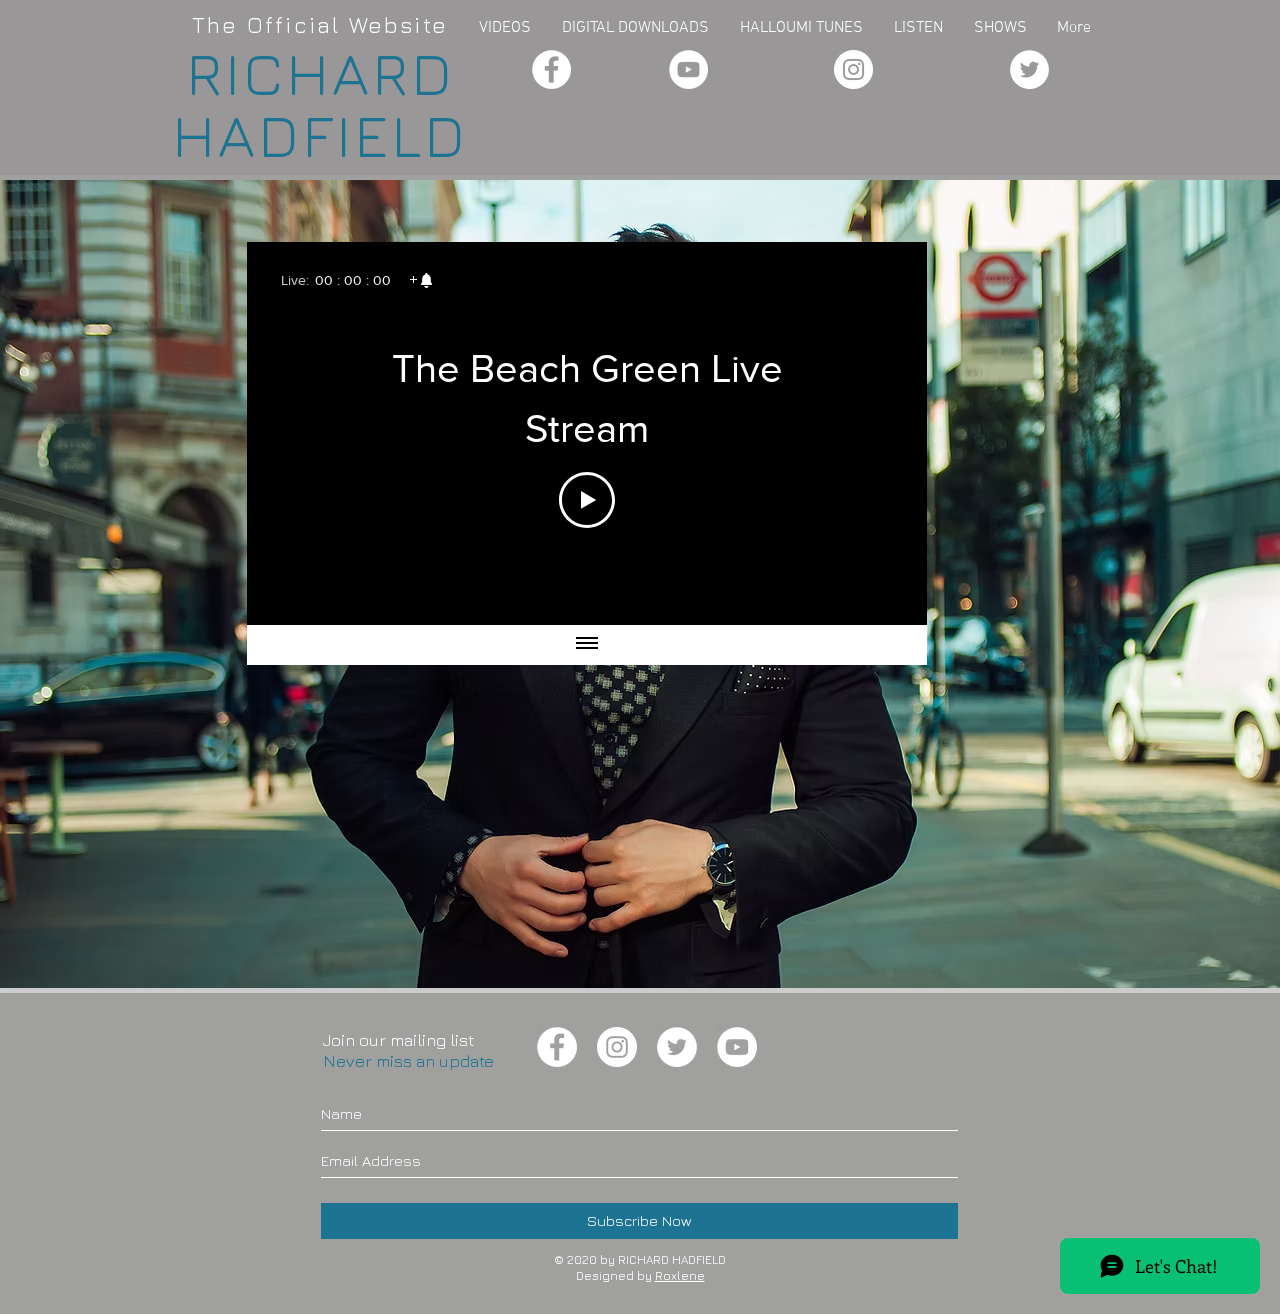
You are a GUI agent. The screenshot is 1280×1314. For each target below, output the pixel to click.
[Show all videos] (587, 645)
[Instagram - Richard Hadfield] (853, 69)
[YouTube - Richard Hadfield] (688, 69)
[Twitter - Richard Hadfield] (1029, 69)
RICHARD (320, 72)
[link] (421, 280)
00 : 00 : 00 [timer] (353, 280)
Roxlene (680, 1275)
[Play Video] (587, 500)
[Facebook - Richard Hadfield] (551, 69)
